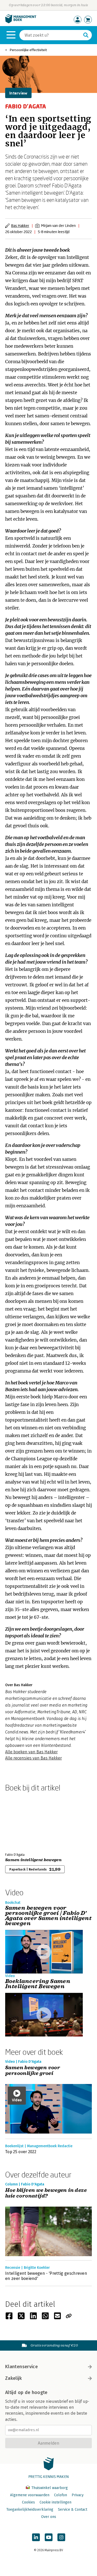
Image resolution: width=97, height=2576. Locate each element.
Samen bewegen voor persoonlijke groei (33, 2071)
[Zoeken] (86, 35)
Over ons (49, 2517)
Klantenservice (21, 2367)
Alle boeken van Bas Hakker (31, 1752)
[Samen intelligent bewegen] (23, 1821)
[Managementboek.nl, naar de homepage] (21, 22)
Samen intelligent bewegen (33, 1860)
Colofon (61, 2495)
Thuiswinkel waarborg (49, 2488)
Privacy (78, 2495)
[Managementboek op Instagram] (61, 2537)
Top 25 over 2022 (21, 2152)
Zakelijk (13, 2378)
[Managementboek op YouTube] (49, 2537)
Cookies (28, 2502)
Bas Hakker (20, 225)
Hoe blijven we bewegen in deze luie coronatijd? (46, 2193)
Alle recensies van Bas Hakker (33, 1758)
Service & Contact (73, 2510)
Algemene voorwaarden (30, 2495)
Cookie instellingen (55, 2502)
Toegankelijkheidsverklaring (30, 2510)
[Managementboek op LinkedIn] (36, 2537)
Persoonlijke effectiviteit (28, 50)
